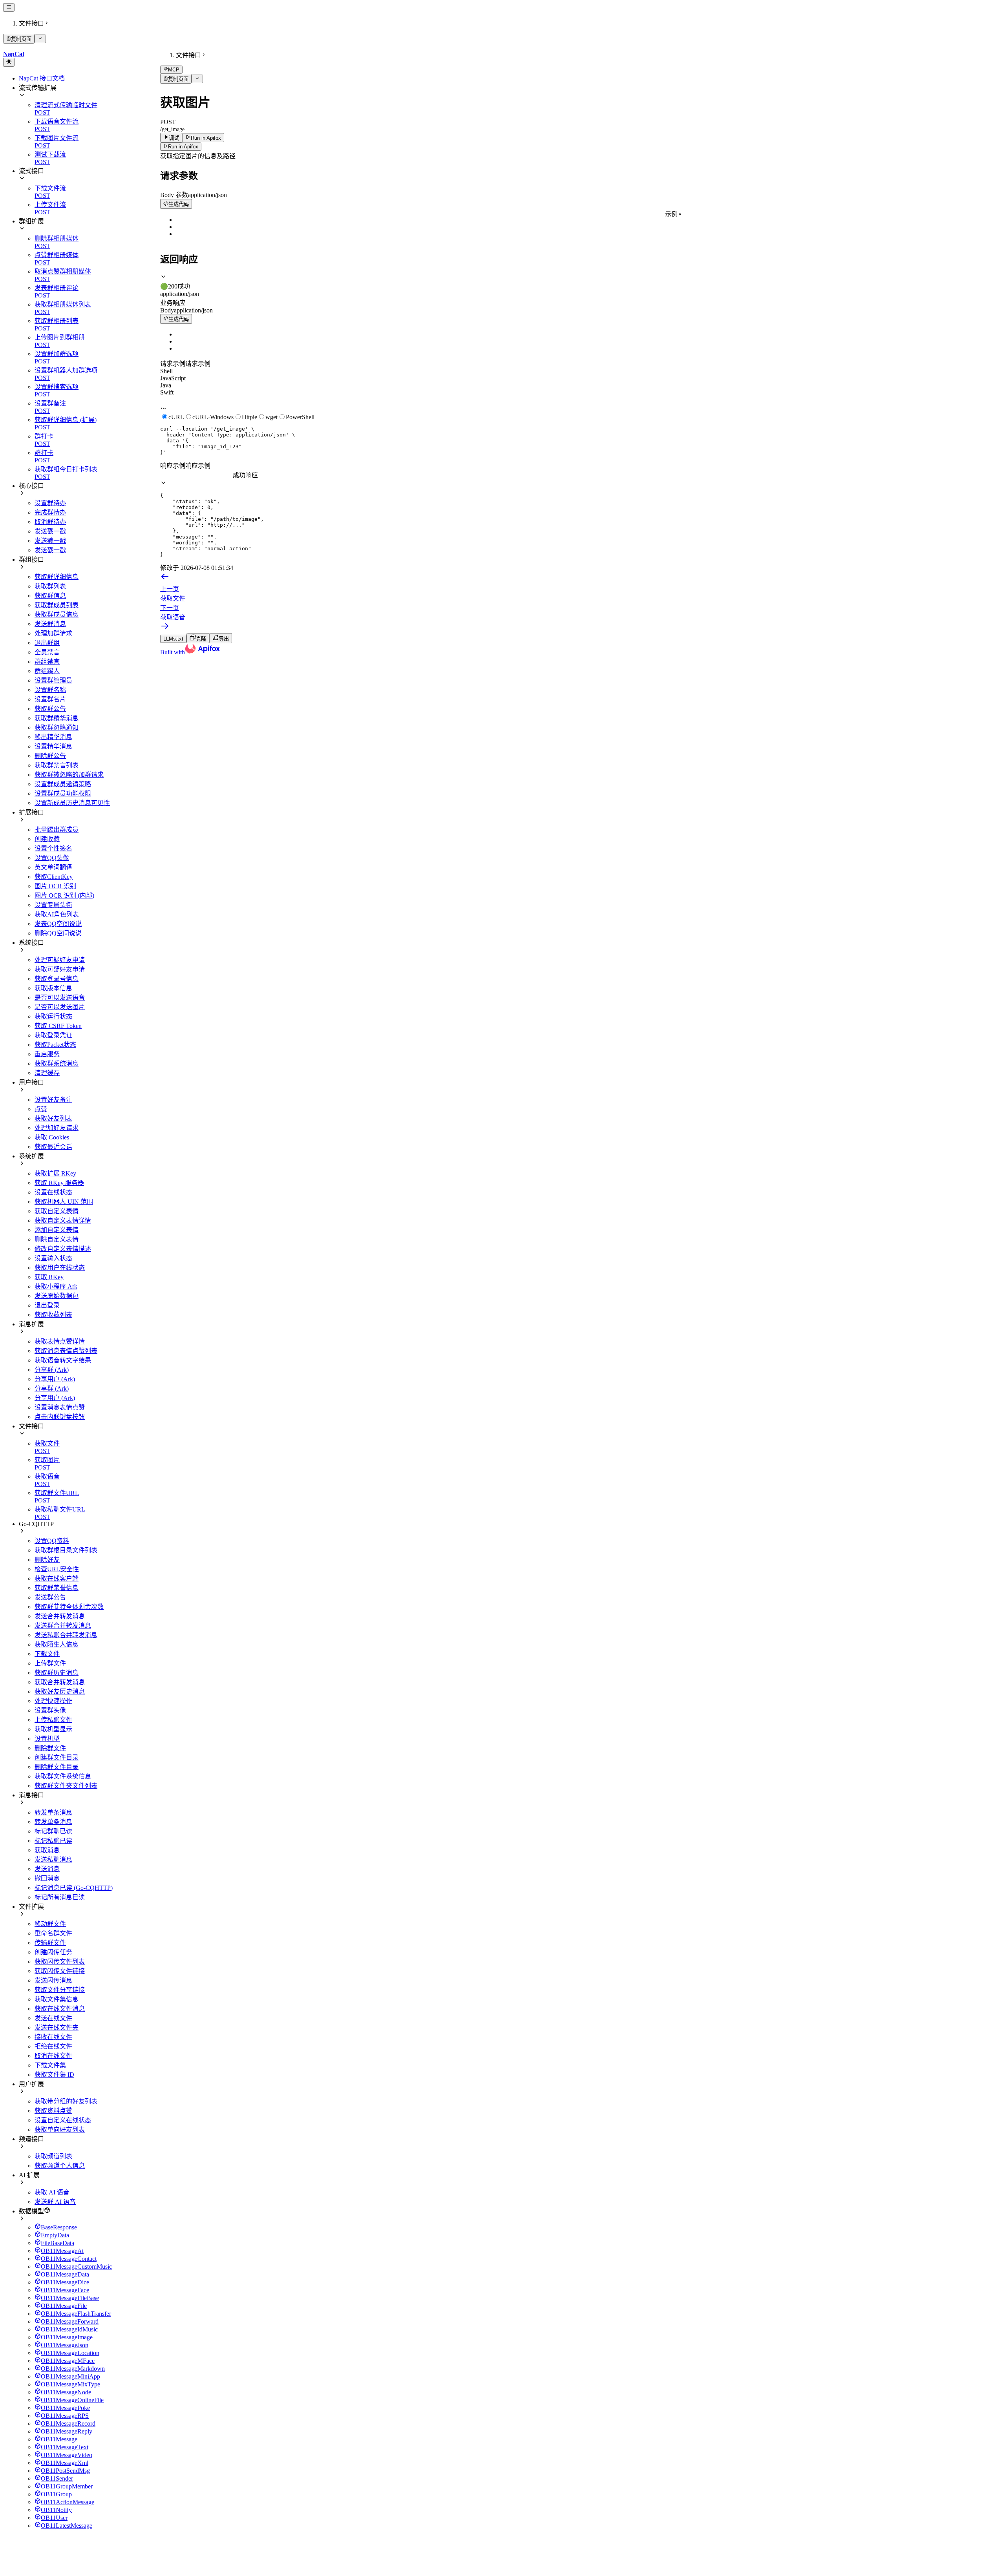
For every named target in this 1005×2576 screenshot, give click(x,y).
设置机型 (47, 1739)
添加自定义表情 (57, 1230)
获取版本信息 (53, 988)
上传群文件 (50, 1663)
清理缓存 (47, 1073)
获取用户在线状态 (60, 1268)
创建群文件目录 (57, 1757)
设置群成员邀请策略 (63, 784)
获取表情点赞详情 (60, 1341)
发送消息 (47, 1869)
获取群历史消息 (57, 1673)
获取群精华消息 (57, 718)
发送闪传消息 (53, 1980)
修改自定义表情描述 (63, 1249)
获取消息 (47, 1850)
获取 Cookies (52, 1137)
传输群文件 (50, 1943)
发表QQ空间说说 (58, 924)
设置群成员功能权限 (63, 793)
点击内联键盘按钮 (60, 1417)
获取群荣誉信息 (57, 1588)
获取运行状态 (53, 1016)
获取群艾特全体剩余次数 (69, 1607)
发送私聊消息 (53, 1859)
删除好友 (47, 1560)
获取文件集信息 (57, 1999)
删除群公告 (50, 756)
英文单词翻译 (53, 867)
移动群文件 (50, 1924)
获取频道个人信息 (60, 2166)
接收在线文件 (53, 2037)
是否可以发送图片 (60, 1007)
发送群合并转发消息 (63, 1626)
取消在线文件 (53, 2056)
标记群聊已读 (53, 1831)
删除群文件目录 (57, 1767)
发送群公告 (50, 1597)
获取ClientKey (54, 877)
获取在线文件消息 (60, 2009)
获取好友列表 (53, 1118)
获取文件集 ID (54, 2075)
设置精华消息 (53, 746)
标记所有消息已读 (60, 1897)
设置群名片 (50, 699)
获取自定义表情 (57, 1211)
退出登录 (47, 1305)
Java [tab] (166, 385)
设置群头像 (50, 1710)
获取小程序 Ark (56, 1286)
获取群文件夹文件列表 (66, 1786)
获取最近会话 (53, 1147)
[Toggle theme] (9, 62)
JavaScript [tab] (173, 378)
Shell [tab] (166, 371)
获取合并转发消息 (60, 1682)
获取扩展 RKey (55, 1173)
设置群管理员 (53, 680)
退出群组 (47, 643)
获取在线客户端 (57, 1578)
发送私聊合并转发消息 (66, 1635)
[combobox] (196, 476)
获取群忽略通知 (57, 728)
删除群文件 (50, 1748)
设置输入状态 (53, 1258)
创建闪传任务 (53, 1952)
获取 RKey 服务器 (59, 1183)
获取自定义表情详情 (63, 1220)
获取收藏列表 (53, 1315)
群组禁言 (47, 662)
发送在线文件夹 (57, 2027)
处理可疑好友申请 (60, 960)
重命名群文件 (53, 1933)
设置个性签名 (53, 848)
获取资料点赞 (53, 2111)
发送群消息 (50, 624)
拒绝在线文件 (53, 2046)
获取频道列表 (53, 2156)
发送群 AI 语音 (55, 2202)
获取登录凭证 (53, 1035)
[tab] (581, 282)
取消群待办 (50, 522)
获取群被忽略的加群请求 (69, 775)
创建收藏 (47, 839)
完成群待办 (50, 512)
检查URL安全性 (57, 1569)
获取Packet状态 (55, 1045)
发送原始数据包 (57, 1296)
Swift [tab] (167, 392)
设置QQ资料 (52, 1541)
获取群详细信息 (57, 577)
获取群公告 (50, 709)
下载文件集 (50, 2065)
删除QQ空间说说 (58, 933)
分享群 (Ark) (52, 1370)
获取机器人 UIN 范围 (64, 1202)
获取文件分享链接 (60, 1990)
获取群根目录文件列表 (66, 1550)
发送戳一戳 (50, 531)
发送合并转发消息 (60, 1616)
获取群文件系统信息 (63, 1776)
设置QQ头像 (52, 858)
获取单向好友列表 (60, 2130)
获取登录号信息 (57, 979)
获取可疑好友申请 (60, 969)
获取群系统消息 (57, 1063)
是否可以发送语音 (60, 998)
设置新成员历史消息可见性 (72, 803)
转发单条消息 (53, 1812)
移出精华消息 (53, 737)
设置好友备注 (53, 1100)
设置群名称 (50, 690)
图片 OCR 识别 (55, 886)
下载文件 (47, 1654)
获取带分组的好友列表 (66, 2101)
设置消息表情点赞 (60, 1407)
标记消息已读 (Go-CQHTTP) (74, 1888)
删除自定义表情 (57, 1239)
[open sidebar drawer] (9, 7)
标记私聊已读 (53, 1841)
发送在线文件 (53, 2018)
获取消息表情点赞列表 (66, 1351)
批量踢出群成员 (57, 830)
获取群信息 (50, 596)
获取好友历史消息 (60, 1691)
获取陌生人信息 (57, 1644)
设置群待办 (50, 503)
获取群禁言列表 (57, 765)
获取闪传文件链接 (60, 1971)
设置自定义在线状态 (63, 2120)
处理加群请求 (53, 633)
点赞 (41, 1109)
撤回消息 (47, 1878)
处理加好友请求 (57, 1128)
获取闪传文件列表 (60, 1962)
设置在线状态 (53, 1192)
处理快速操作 (53, 1701)
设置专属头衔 (53, 905)
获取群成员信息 (57, 614)
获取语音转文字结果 (63, 1360)
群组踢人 (47, 671)
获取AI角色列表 (57, 914)
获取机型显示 (53, 1729)
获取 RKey (49, 1277)
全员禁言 (47, 652)
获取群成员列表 (57, 605)
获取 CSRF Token (58, 1026)
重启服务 (47, 1054)
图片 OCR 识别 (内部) (64, 895)
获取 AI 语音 (52, 2192)
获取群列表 (50, 586)
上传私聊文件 (53, 1720)
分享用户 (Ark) (55, 1379)
